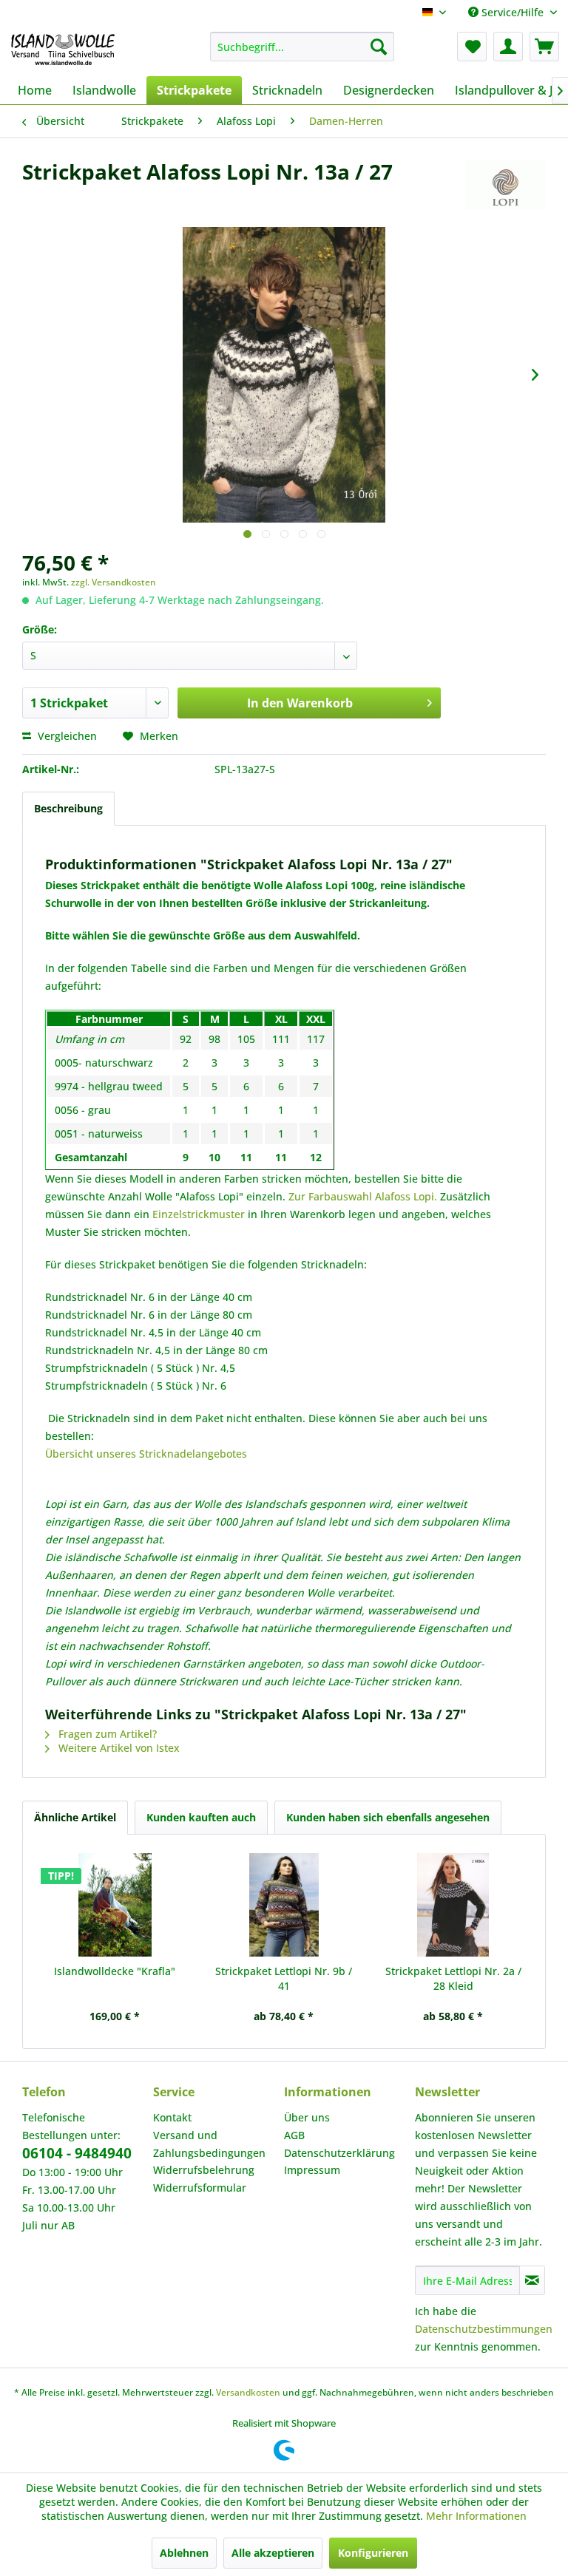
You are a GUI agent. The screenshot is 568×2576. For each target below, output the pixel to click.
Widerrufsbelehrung (204, 2170)
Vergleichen (66, 736)
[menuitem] (302, 47)
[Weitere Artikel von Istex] (506, 186)
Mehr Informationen (476, 2516)
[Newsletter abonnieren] (532, 2280)
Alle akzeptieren (273, 2553)
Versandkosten (248, 2392)
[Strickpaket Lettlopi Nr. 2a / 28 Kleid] (453, 1905)
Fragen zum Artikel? (106, 1734)
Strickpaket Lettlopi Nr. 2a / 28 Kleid (453, 1978)
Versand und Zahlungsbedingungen (209, 2144)
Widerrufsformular (200, 2188)
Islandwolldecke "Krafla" (115, 1971)
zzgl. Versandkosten (114, 582)
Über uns (307, 2117)
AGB (294, 2135)
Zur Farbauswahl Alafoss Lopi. (364, 1196)
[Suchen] (379, 47)
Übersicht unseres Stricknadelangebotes (146, 1454)
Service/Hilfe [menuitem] (513, 12)
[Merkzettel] (472, 47)
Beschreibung (68, 808)
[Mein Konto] (508, 47)
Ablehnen (184, 2553)
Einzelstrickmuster (199, 1214)
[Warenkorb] (544, 47)
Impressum (312, 2170)
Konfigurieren (373, 2553)
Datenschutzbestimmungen (484, 2329)
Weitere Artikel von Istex (118, 1748)
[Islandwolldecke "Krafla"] (115, 1905)
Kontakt (172, 2117)
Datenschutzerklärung (339, 2153)
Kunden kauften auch (201, 1817)
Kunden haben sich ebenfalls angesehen (388, 1817)
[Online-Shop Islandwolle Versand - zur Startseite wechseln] (63, 50)
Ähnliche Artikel (75, 1817)
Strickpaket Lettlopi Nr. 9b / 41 (284, 1978)
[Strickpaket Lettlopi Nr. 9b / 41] (284, 1905)
